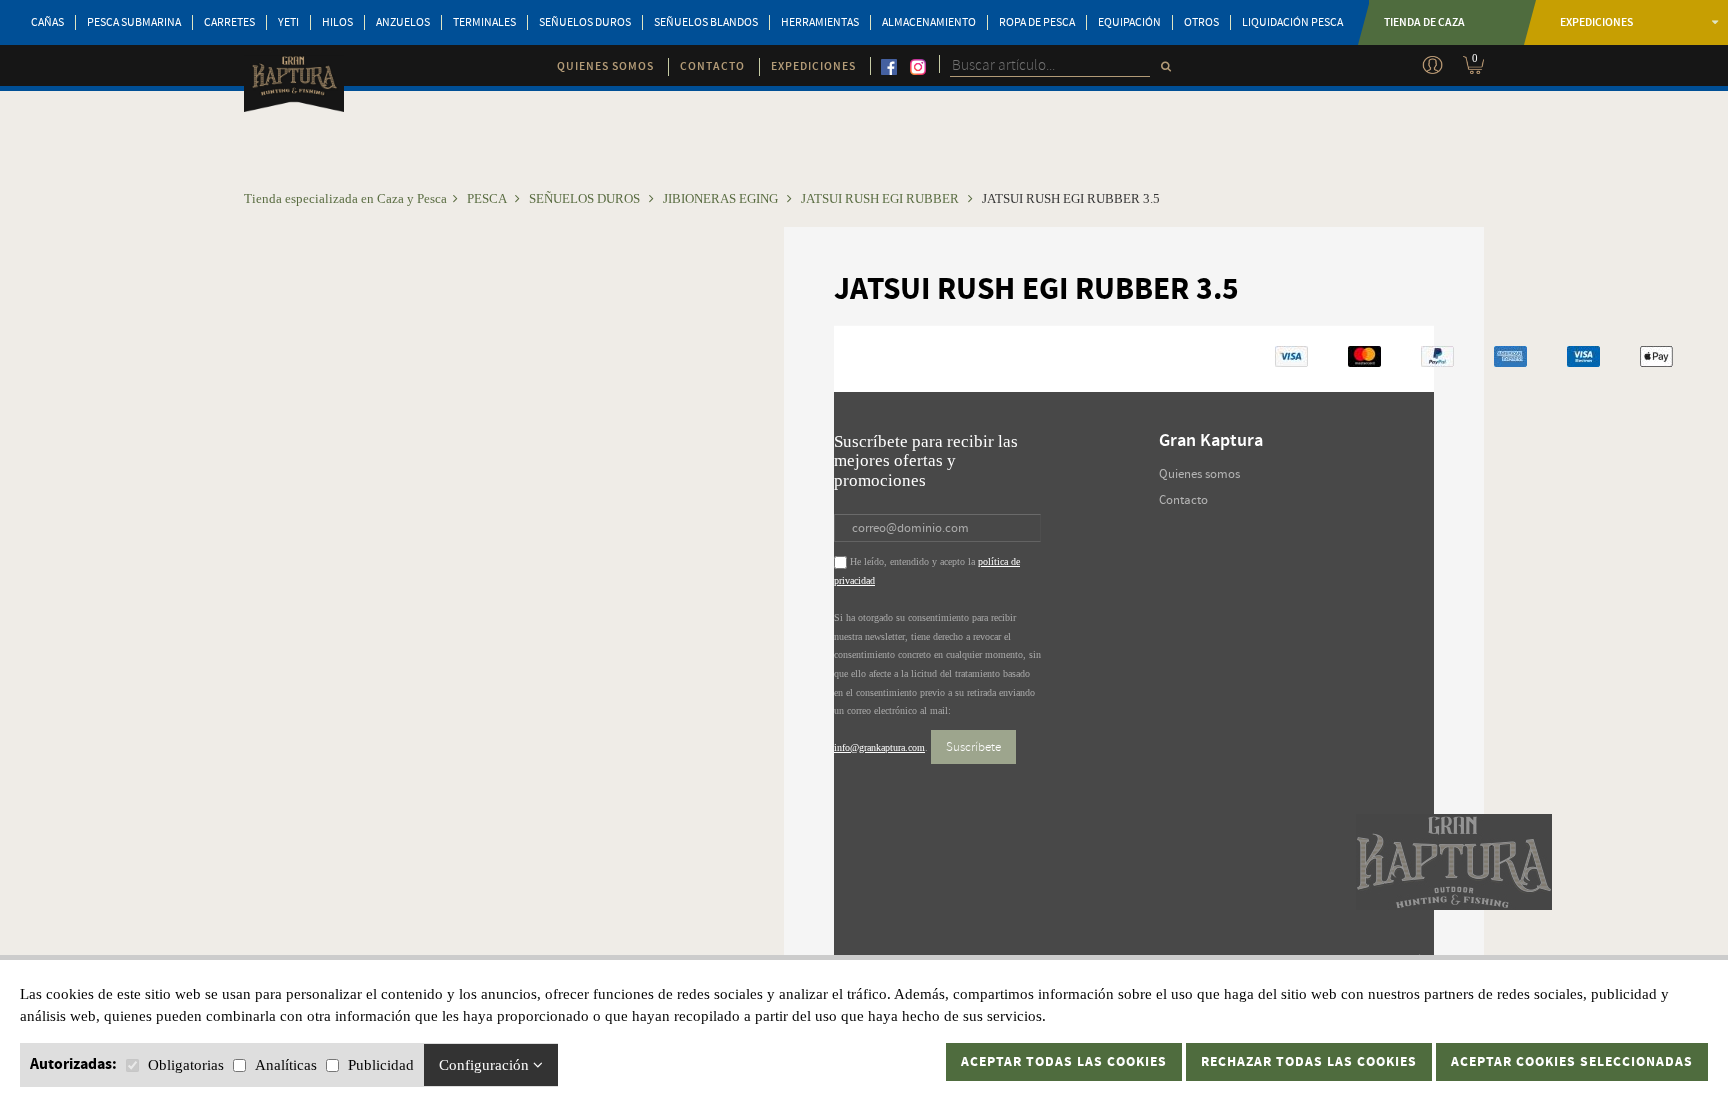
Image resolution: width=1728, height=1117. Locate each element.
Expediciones (1596, 22)
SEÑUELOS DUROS (585, 22)
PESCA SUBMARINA (134, 22)
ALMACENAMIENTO (929, 22)
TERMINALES (484, 22)
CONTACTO (712, 66)
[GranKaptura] (294, 86)
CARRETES (229, 22)
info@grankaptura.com (879, 747)
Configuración (486, 1065)
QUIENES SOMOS (605, 66)
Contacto (1183, 500)
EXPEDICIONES (813, 66)
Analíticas (286, 1065)
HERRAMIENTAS (820, 22)
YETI (288, 22)
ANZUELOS (403, 22)
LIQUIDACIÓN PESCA (1292, 22)
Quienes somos (1199, 474)
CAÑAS (47, 22)
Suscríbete (973, 747)
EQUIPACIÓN (1129, 22)
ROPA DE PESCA (1037, 22)
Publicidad (381, 1065)
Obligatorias (186, 1065)
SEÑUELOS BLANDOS (706, 22)
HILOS (337, 22)
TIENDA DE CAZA (1424, 22)
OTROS (1201, 22)
